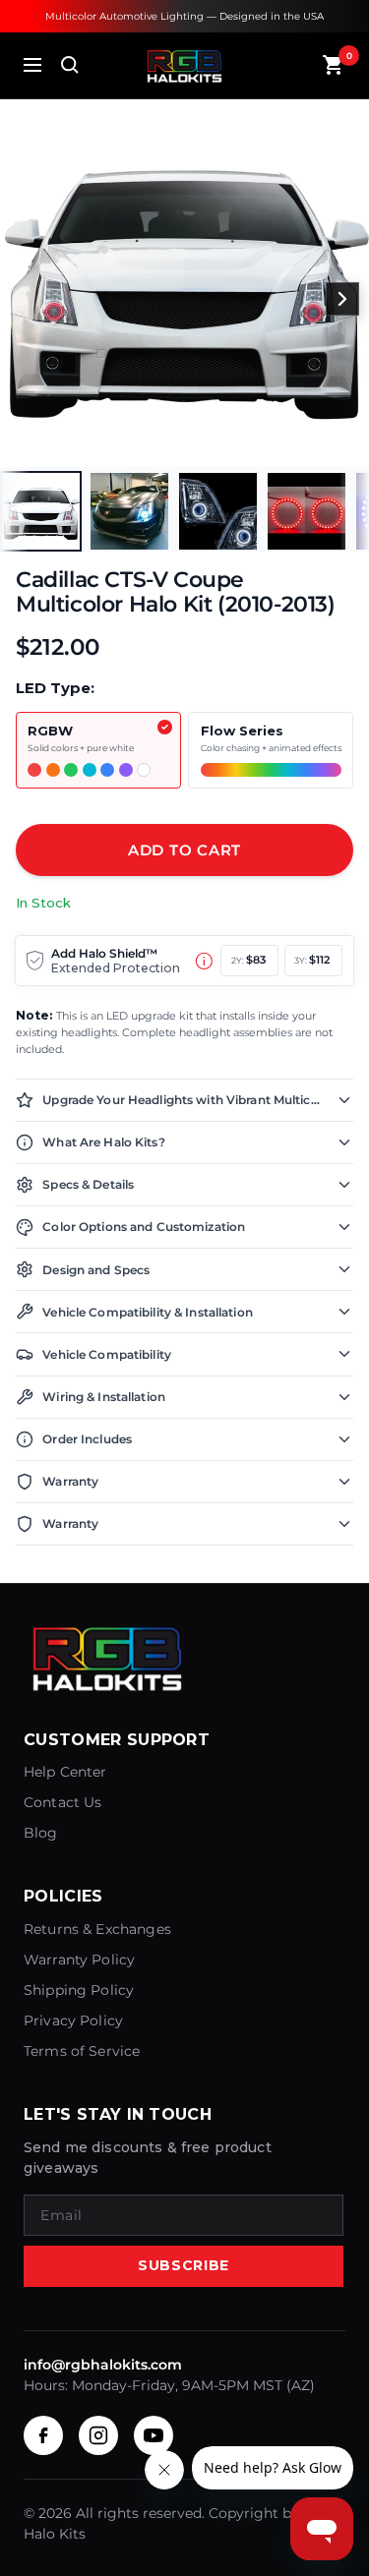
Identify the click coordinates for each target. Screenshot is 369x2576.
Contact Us (63, 1802)
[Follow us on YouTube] (154, 2435)
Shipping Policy (79, 1990)
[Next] (342, 299)
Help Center (65, 1772)
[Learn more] (204, 961)
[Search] (70, 65)
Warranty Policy (79, 1960)
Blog (41, 1833)
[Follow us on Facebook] (43, 2435)
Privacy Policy (73, 2020)
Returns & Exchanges (97, 1929)
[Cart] (334, 65)
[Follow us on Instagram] (98, 2435)
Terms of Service (82, 2051)
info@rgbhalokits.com (103, 2365)
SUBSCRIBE (184, 2265)
